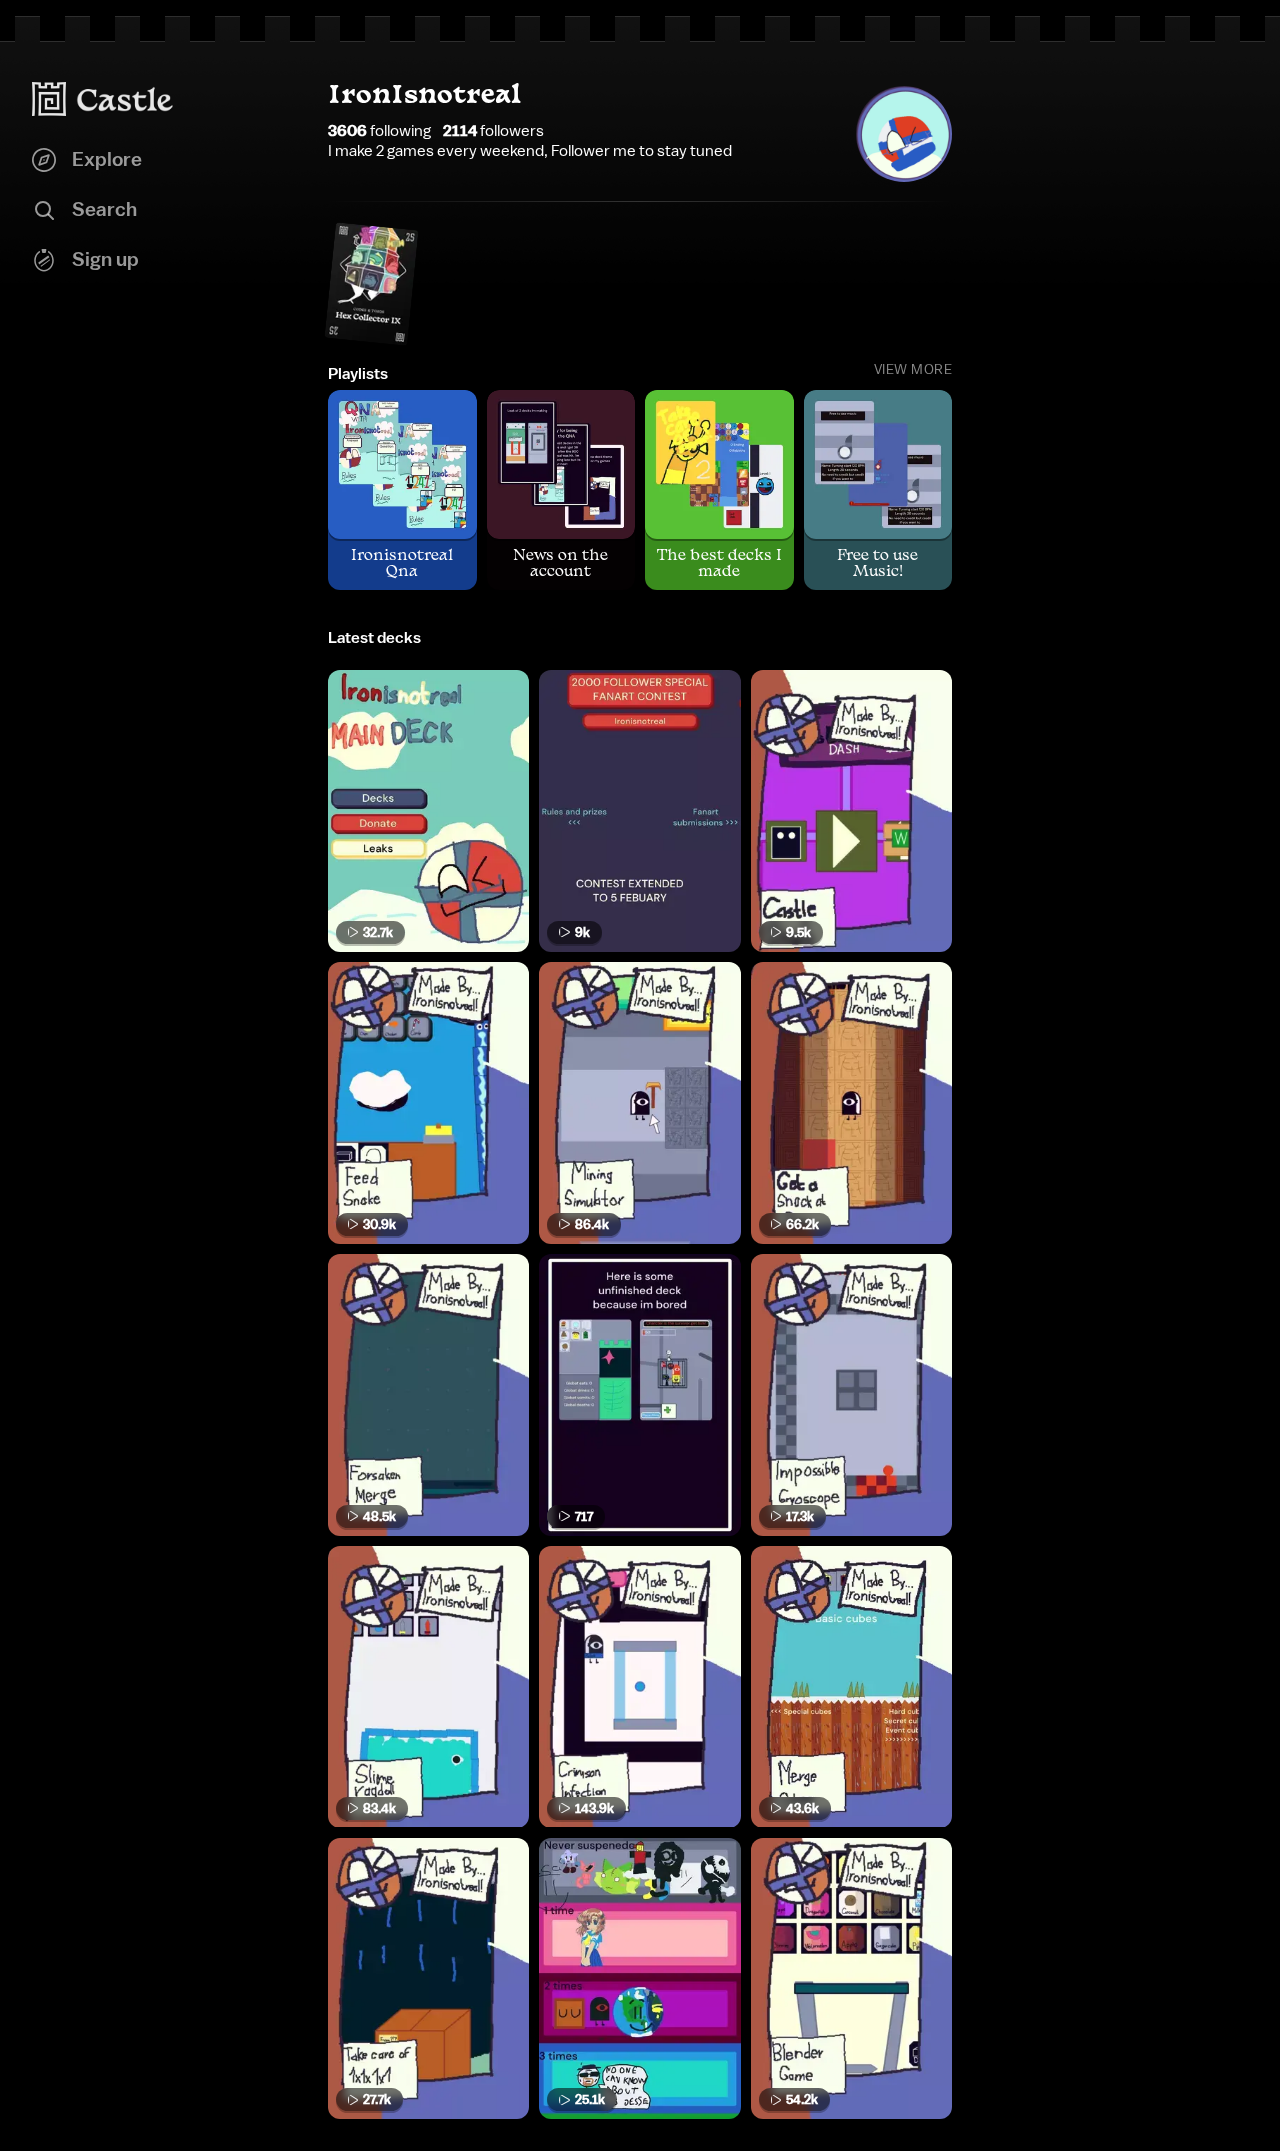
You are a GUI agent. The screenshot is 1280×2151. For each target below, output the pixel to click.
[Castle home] (103, 99)
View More (913, 370)
